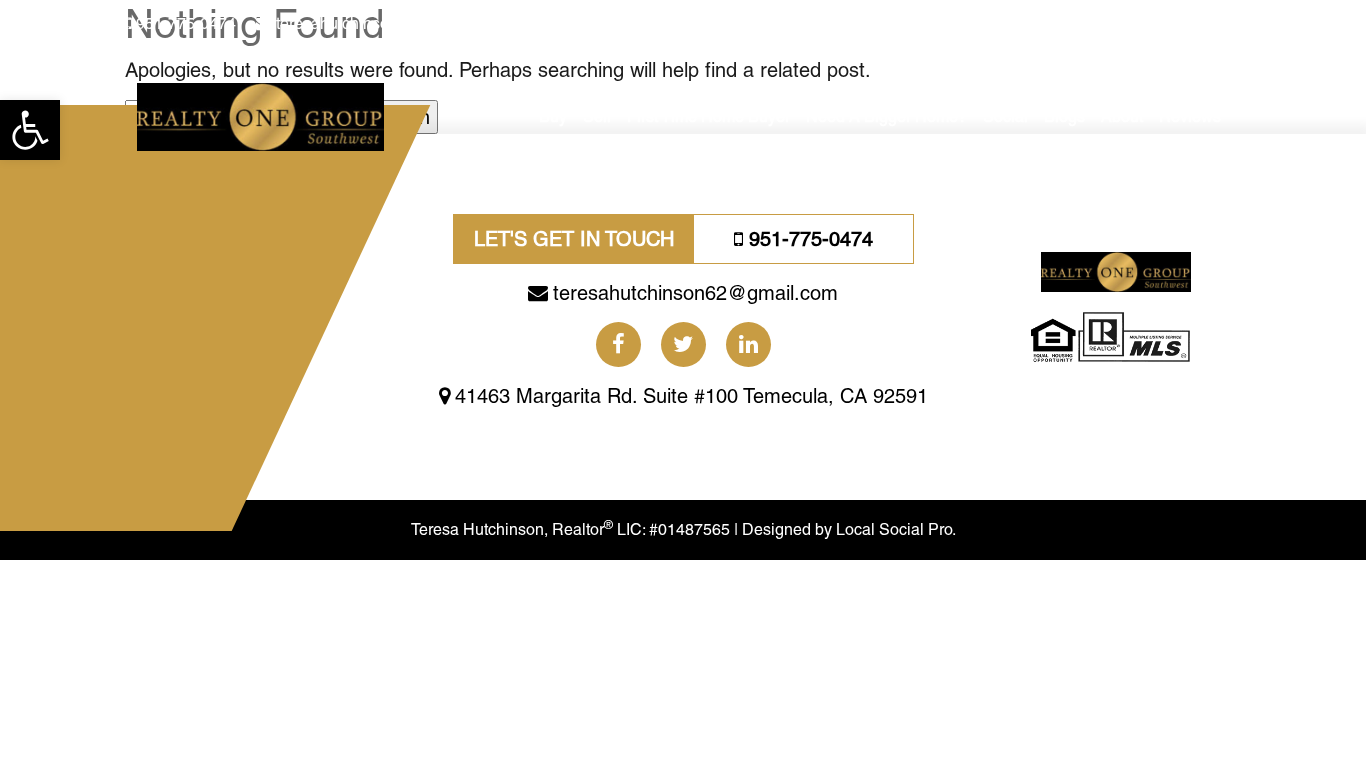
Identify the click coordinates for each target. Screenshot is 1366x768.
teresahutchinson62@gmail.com (390, 23)
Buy (553, 116)
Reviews (1190, 116)
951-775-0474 (186, 23)
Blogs (1064, 116)
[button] (30, 130)
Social (1005, 116)
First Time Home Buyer (708, 116)
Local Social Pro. (896, 529)
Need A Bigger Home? (886, 116)
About (1122, 116)
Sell (597, 116)
